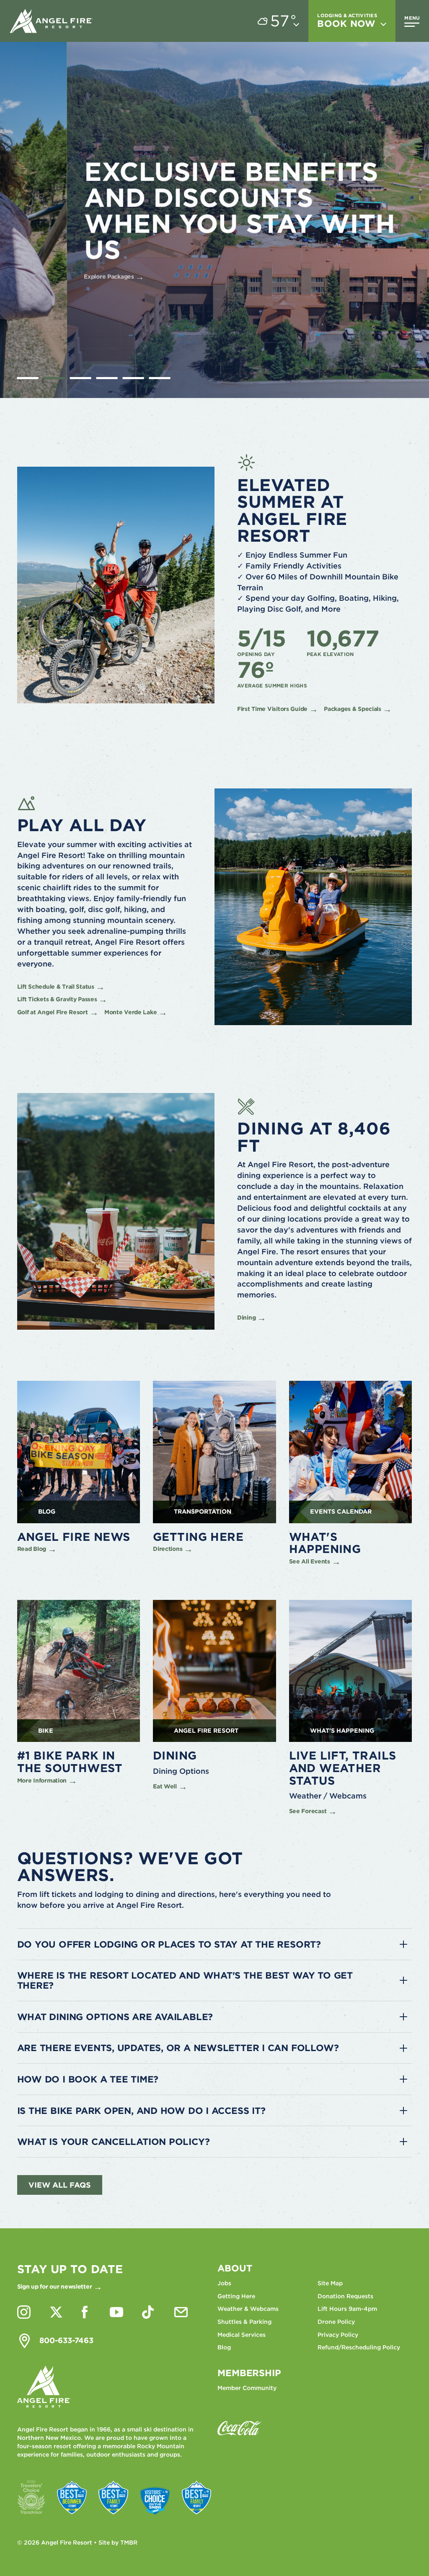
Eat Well (165, 1786)
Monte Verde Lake (131, 1012)
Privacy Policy (338, 2335)
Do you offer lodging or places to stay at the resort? (169, 1944)
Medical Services (242, 2335)
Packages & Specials (353, 709)
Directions (168, 1549)
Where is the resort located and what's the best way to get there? (185, 1980)
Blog (224, 2347)
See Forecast (308, 1811)
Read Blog (32, 1549)
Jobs (224, 2283)
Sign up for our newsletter (55, 2287)
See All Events (310, 1561)
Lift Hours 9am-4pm (347, 2309)
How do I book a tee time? (88, 2079)
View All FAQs (60, 2185)
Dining (246, 1318)
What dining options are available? (115, 2017)
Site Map (330, 2283)
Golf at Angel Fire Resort (53, 1012)
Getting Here (236, 2296)
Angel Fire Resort (52, 21)
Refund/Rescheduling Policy (359, 2347)
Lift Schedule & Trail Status (56, 987)
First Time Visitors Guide (272, 709)
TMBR (129, 2542)
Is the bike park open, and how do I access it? (141, 2111)
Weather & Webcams (248, 2309)
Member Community (247, 2388)
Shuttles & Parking (244, 2322)
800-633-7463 (66, 2340)
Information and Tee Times (92, 251)
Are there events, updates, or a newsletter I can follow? (178, 2048)
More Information (42, 1780)
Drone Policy (336, 2322)
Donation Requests (345, 2296)
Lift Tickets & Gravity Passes (57, 999)
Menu (412, 18)
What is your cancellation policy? (114, 2142)
